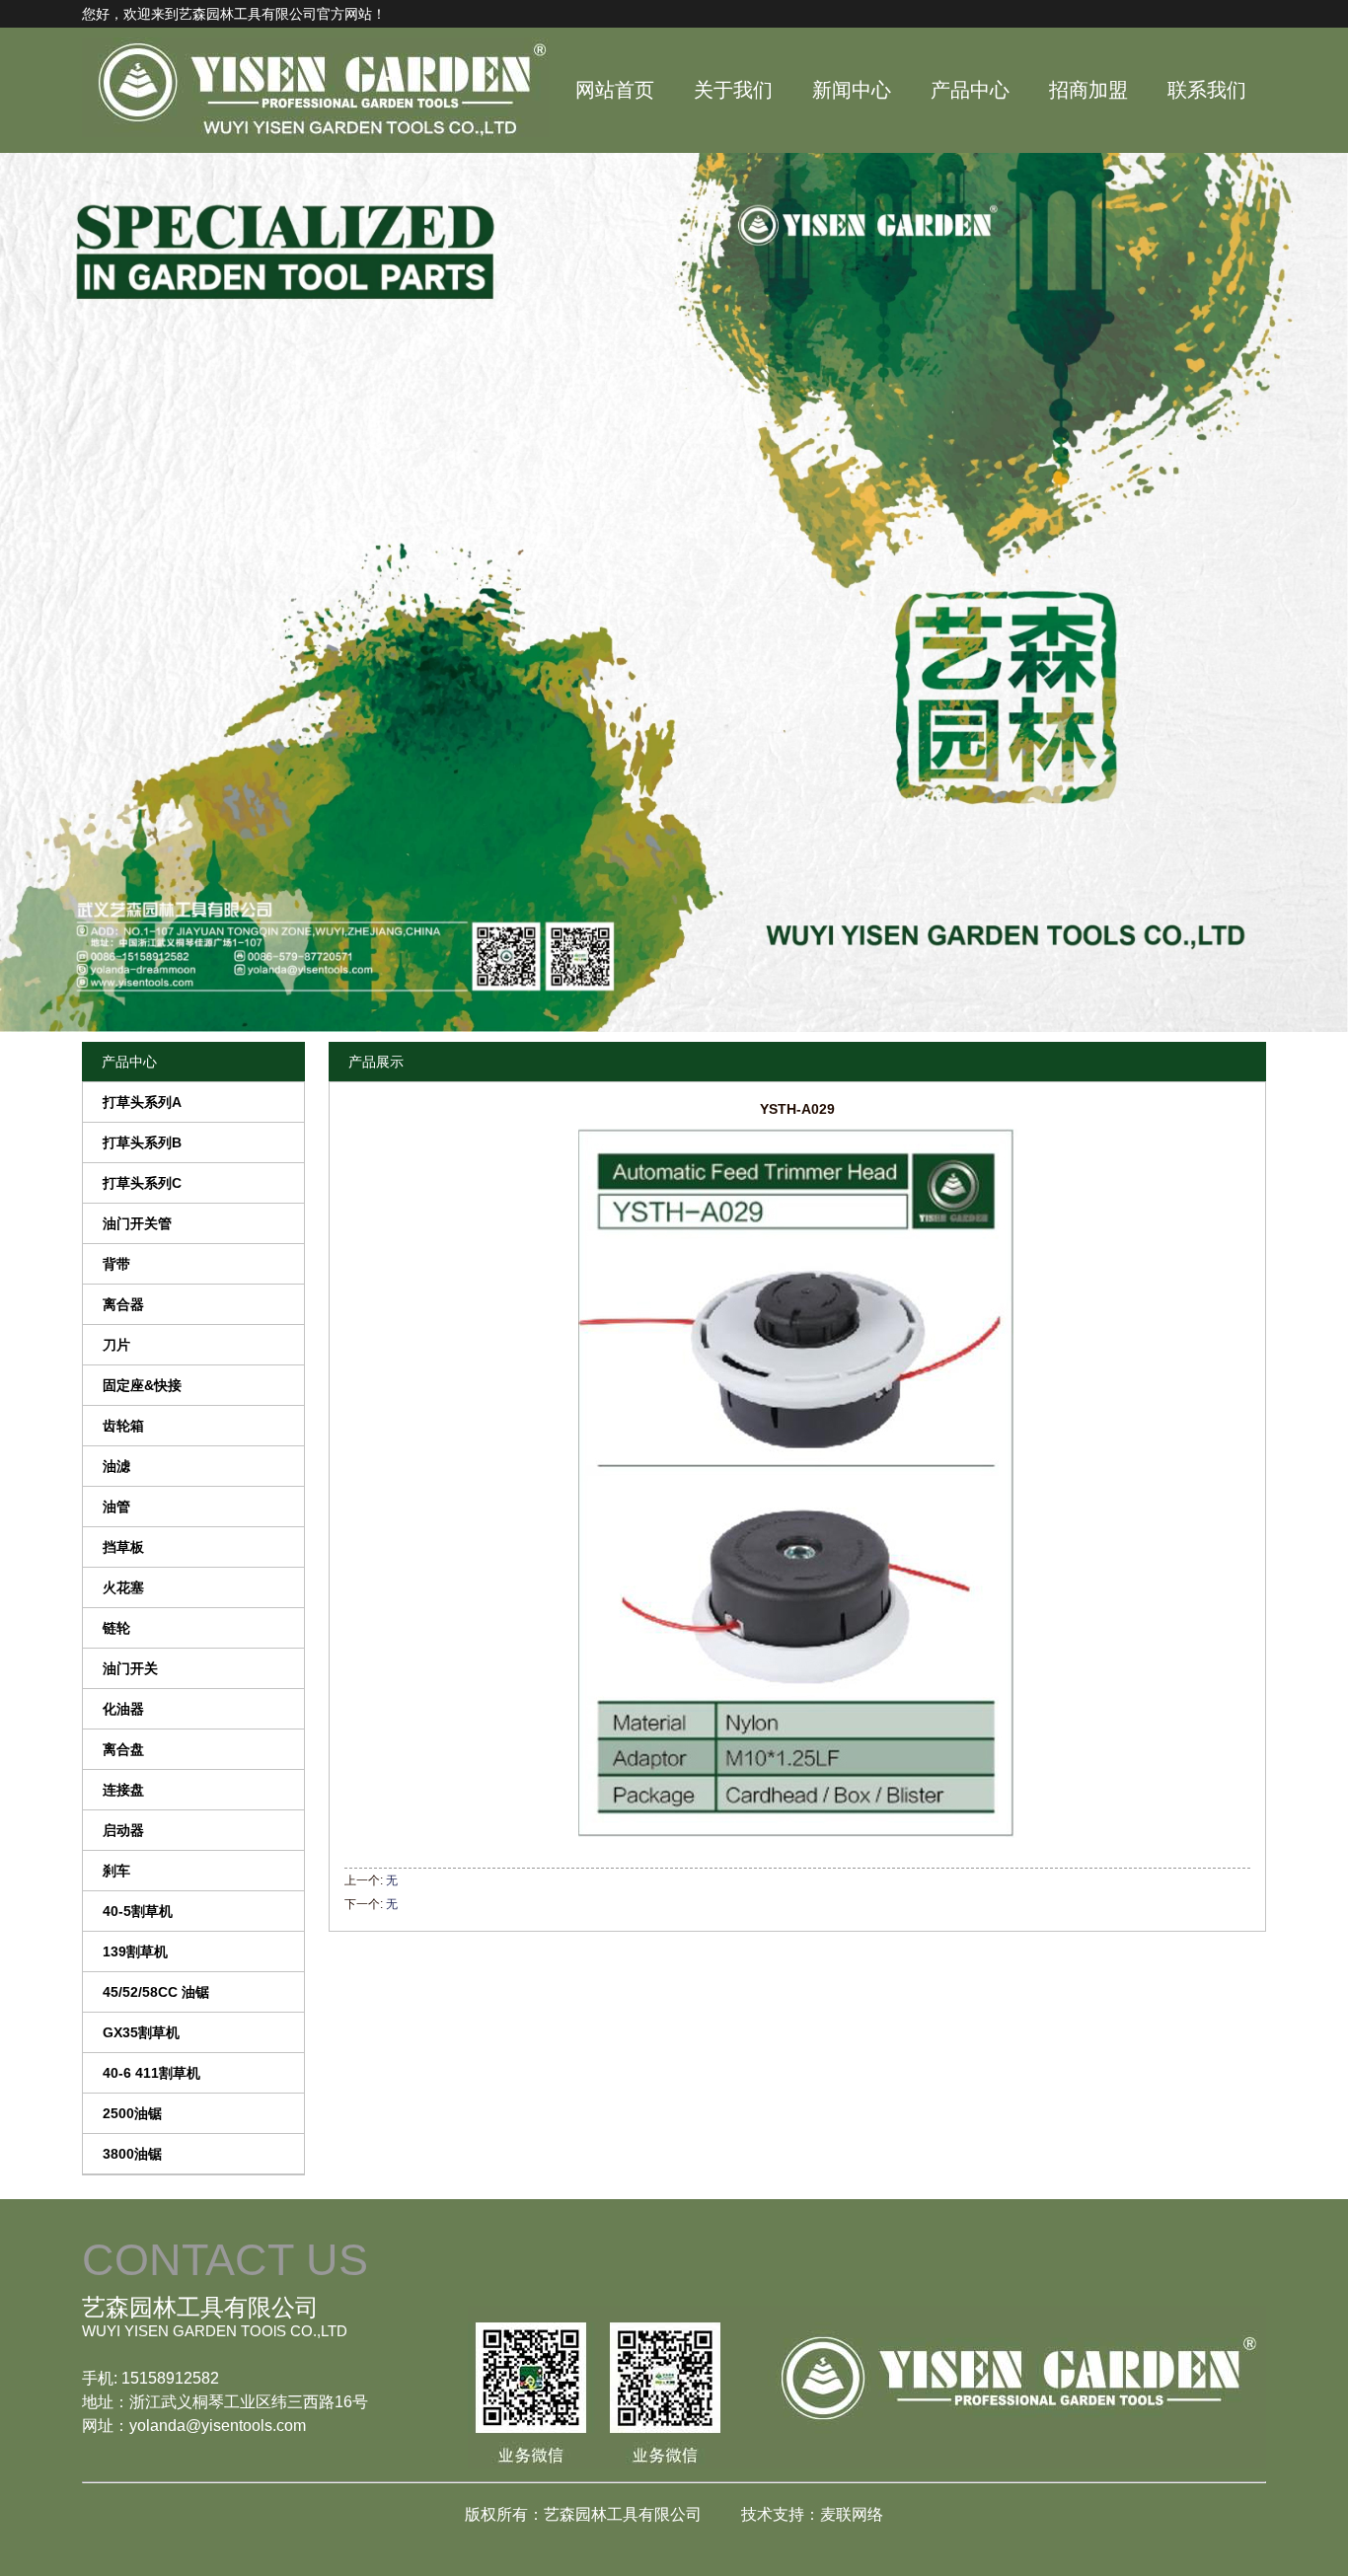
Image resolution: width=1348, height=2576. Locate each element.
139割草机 (135, 1951)
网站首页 (615, 90)
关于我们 (733, 90)
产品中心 (970, 90)
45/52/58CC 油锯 (156, 1992)
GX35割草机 (141, 2032)
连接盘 (123, 1790)
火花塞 (123, 1587)
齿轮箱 (123, 1426)
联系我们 (1207, 90)
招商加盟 (1088, 90)
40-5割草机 (138, 1911)
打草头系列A (142, 1102)
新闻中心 (852, 90)
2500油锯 (132, 2113)
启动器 (123, 1830)
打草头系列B (142, 1142)
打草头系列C (142, 1183)
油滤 (116, 1466)
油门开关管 (137, 1223)
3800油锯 (132, 2154)
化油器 (123, 1709)
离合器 (123, 1304)
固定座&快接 (142, 1385)
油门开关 (130, 1668)
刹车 (116, 1871)
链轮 (116, 1628)
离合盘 (123, 1749)
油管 (116, 1507)
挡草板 (123, 1547)
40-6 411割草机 (151, 2073)
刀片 (116, 1345)
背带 (116, 1264)
